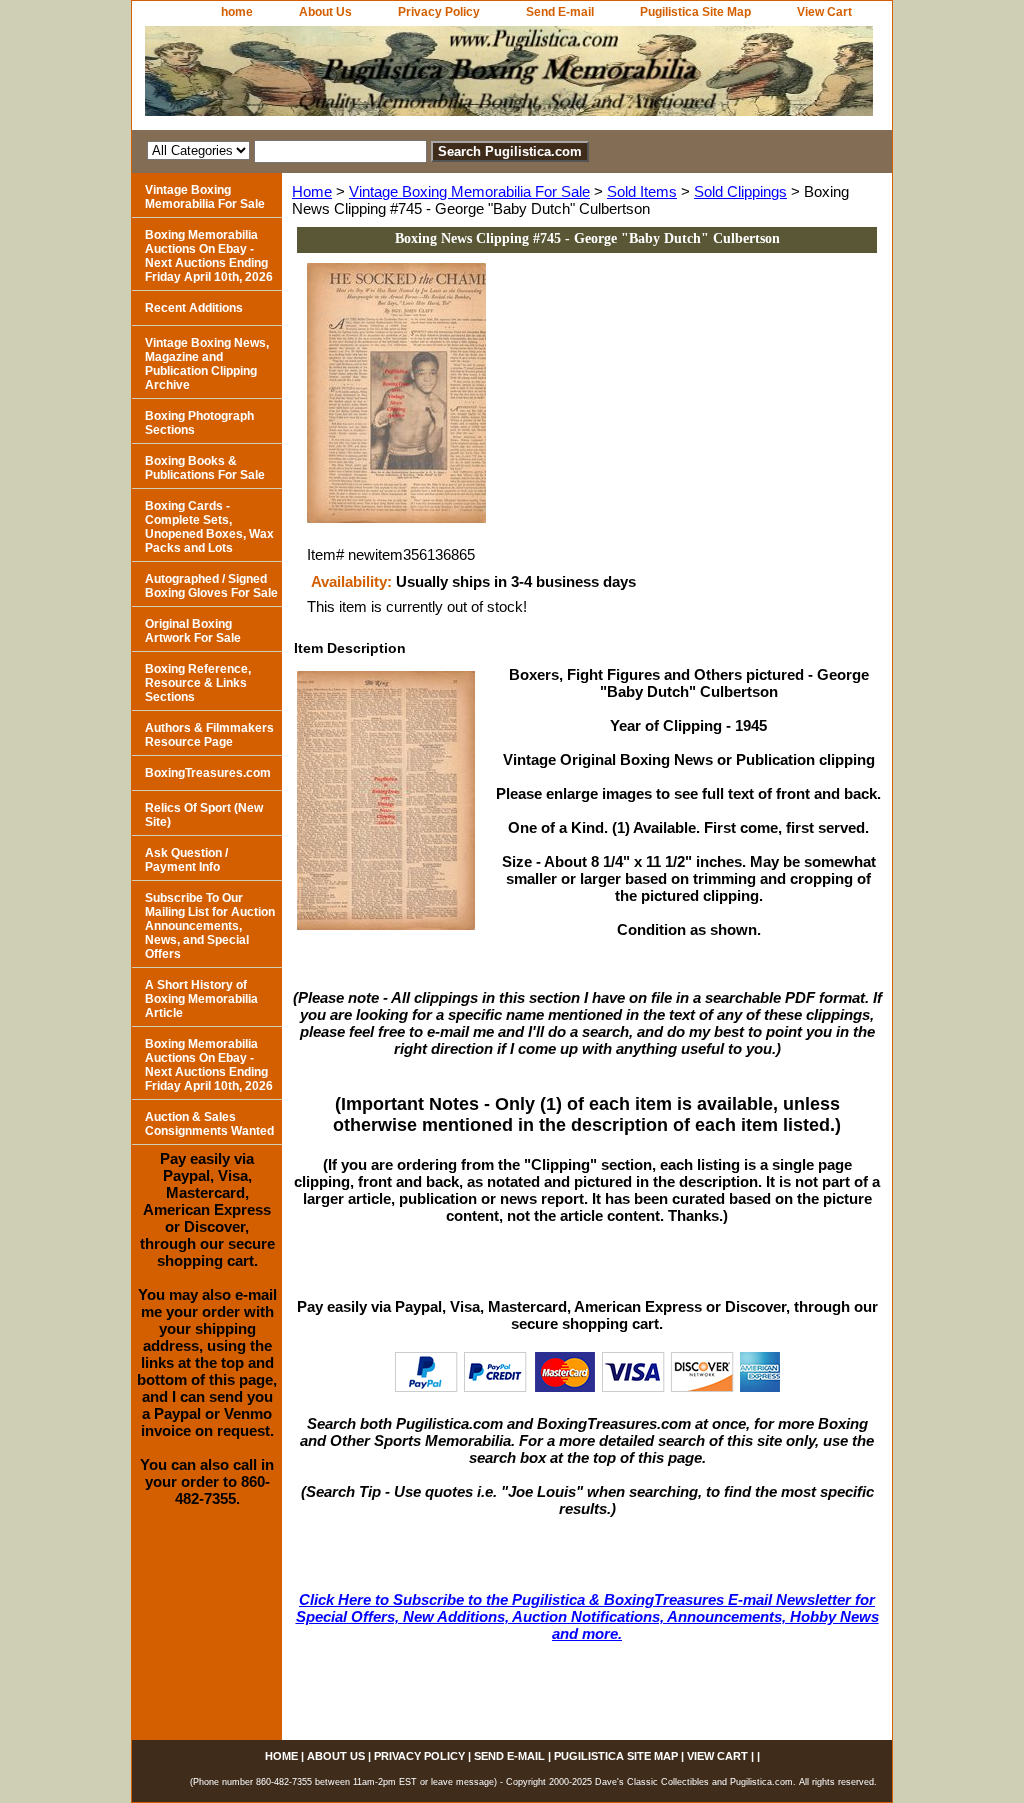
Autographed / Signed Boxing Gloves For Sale (211, 586)
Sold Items (642, 191)
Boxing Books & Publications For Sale (205, 468)
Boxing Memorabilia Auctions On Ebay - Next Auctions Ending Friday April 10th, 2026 (209, 256)
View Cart (824, 12)
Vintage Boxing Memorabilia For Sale (469, 191)
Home (312, 191)
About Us (325, 12)
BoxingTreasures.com (208, 773)
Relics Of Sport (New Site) (204, 815)
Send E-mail (560, 12)
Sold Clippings (740, 191)
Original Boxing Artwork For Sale (193, 631)
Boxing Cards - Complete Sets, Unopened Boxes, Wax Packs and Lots (209, 527)
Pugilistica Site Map (695, 12)
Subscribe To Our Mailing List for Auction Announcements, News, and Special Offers (210, 926)
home (237, 12)
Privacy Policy (439, 12)
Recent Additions (194, 308)
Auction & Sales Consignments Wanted (209, 1124)
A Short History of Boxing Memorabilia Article (201, 999)
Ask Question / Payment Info (186, 860)
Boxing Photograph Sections (199, 423)
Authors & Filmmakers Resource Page (209, 735)
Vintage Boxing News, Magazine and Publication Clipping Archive (207, 364)
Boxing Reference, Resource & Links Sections (198, 683)
